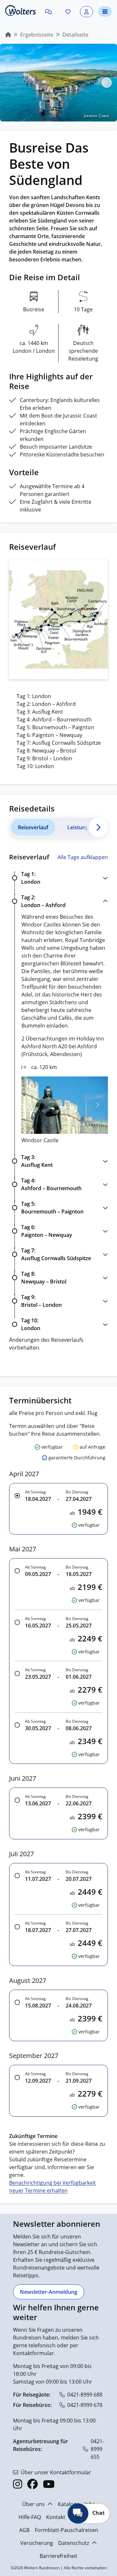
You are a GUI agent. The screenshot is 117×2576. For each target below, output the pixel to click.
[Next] (98, 827)
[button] (48, 12)
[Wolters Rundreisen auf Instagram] (18, 2484)
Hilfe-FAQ (30, 2517)
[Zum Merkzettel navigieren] (68, 12)
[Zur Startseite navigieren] (20, 11)
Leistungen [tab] (81, 827)
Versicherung (37, 2543)
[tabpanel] (58, 1102)
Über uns (33, 2504)
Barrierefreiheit (58, 2556)
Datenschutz (74, 2543)
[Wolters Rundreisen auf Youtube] (49, 2484)
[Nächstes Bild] (107, 83)
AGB (24, 2530)
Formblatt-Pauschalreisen (66, 2530)
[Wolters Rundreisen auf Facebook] (32, 2484)
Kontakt (56, 2517)
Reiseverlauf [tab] (33, 827)
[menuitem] (8, 35)
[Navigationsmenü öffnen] (105, 11)
